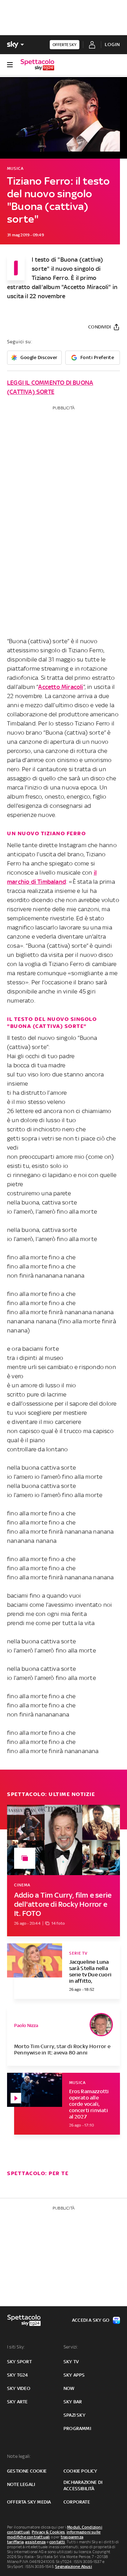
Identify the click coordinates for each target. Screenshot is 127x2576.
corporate (77, 2502)
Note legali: (19, 2456)
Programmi (77, 2428)
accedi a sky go (91, 2320)
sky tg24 (18, 2375)
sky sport (19, 2362)
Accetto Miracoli (61, 687)
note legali (21, 2484)
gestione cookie (27, 2471)
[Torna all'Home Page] (37, 65)
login (112, 44)
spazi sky (74, 2415)
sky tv (71, 2362)
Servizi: (71, 2347)
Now (69, 2388)
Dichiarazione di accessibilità (83, 2485)
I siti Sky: (16, 2347)
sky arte (17, 2402)
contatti (57, 2542)
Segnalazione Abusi (74, 2567)
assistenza (35, 2542)
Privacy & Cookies (48, 2532)
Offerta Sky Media (29, 2502)
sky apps (74, 2375)
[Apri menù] (10, 65)
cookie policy (80, 2471)
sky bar (73, 2402)
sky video (19, 2388)
